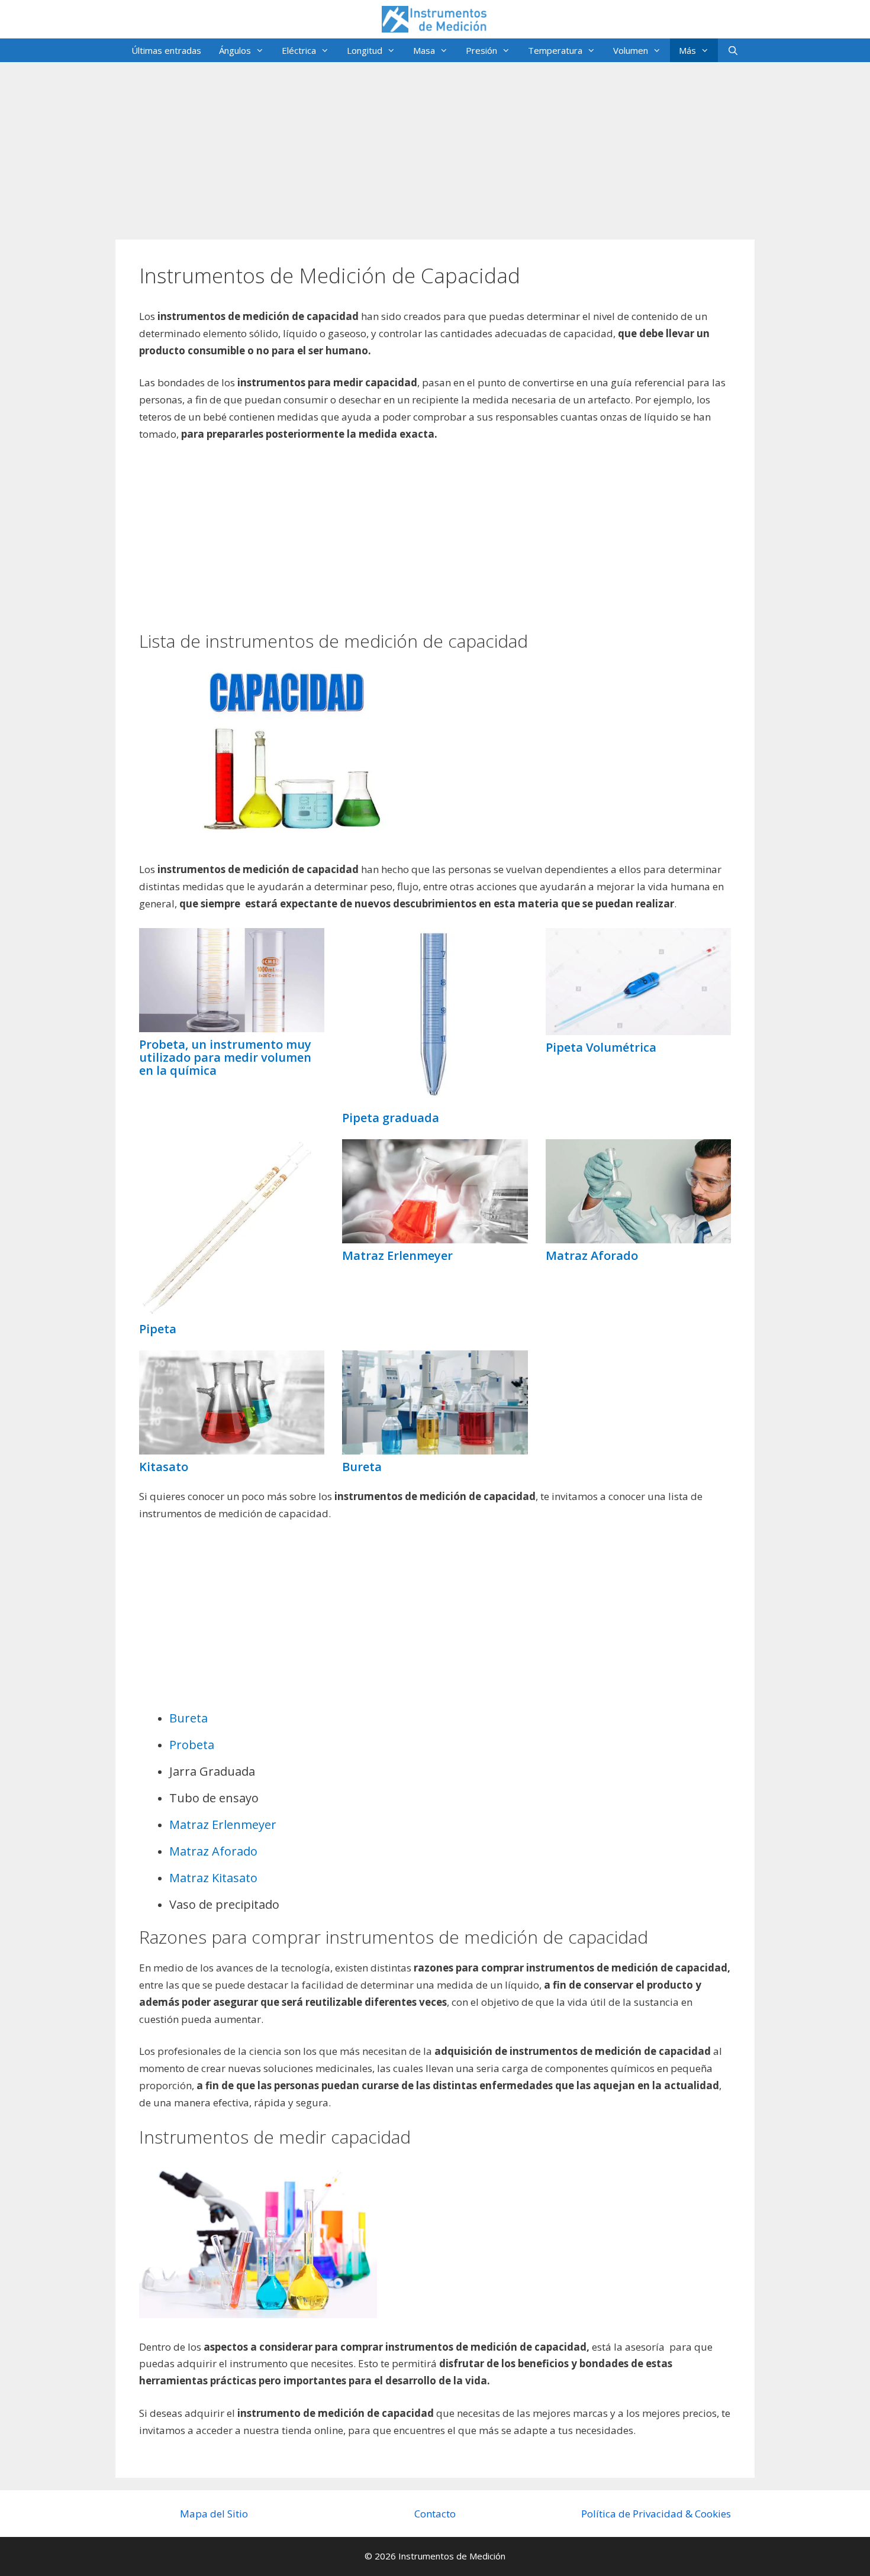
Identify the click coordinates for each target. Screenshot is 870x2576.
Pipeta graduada (391, 1118)
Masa (424, 50)
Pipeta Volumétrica (601, 1047)
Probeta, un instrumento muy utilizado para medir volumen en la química (225, 1057)
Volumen (631, 50)
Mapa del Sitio (214, 2514)
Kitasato (164, 1467)
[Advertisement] (435, 145)
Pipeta (158, 1329)
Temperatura (555, 50)
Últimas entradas (166, 50)
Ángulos (235, 50)
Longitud (365, 50)
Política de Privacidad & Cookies (656, 2514)
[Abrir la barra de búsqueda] (732, 50)
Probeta (192, 1745)
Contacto (435, 2514)
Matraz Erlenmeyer (397, 1255)
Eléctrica (299, 50)
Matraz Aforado (592, 1255)
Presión (481, 50)
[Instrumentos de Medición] (435, 18)
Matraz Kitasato (213, 1878)
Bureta (362, 1467)
